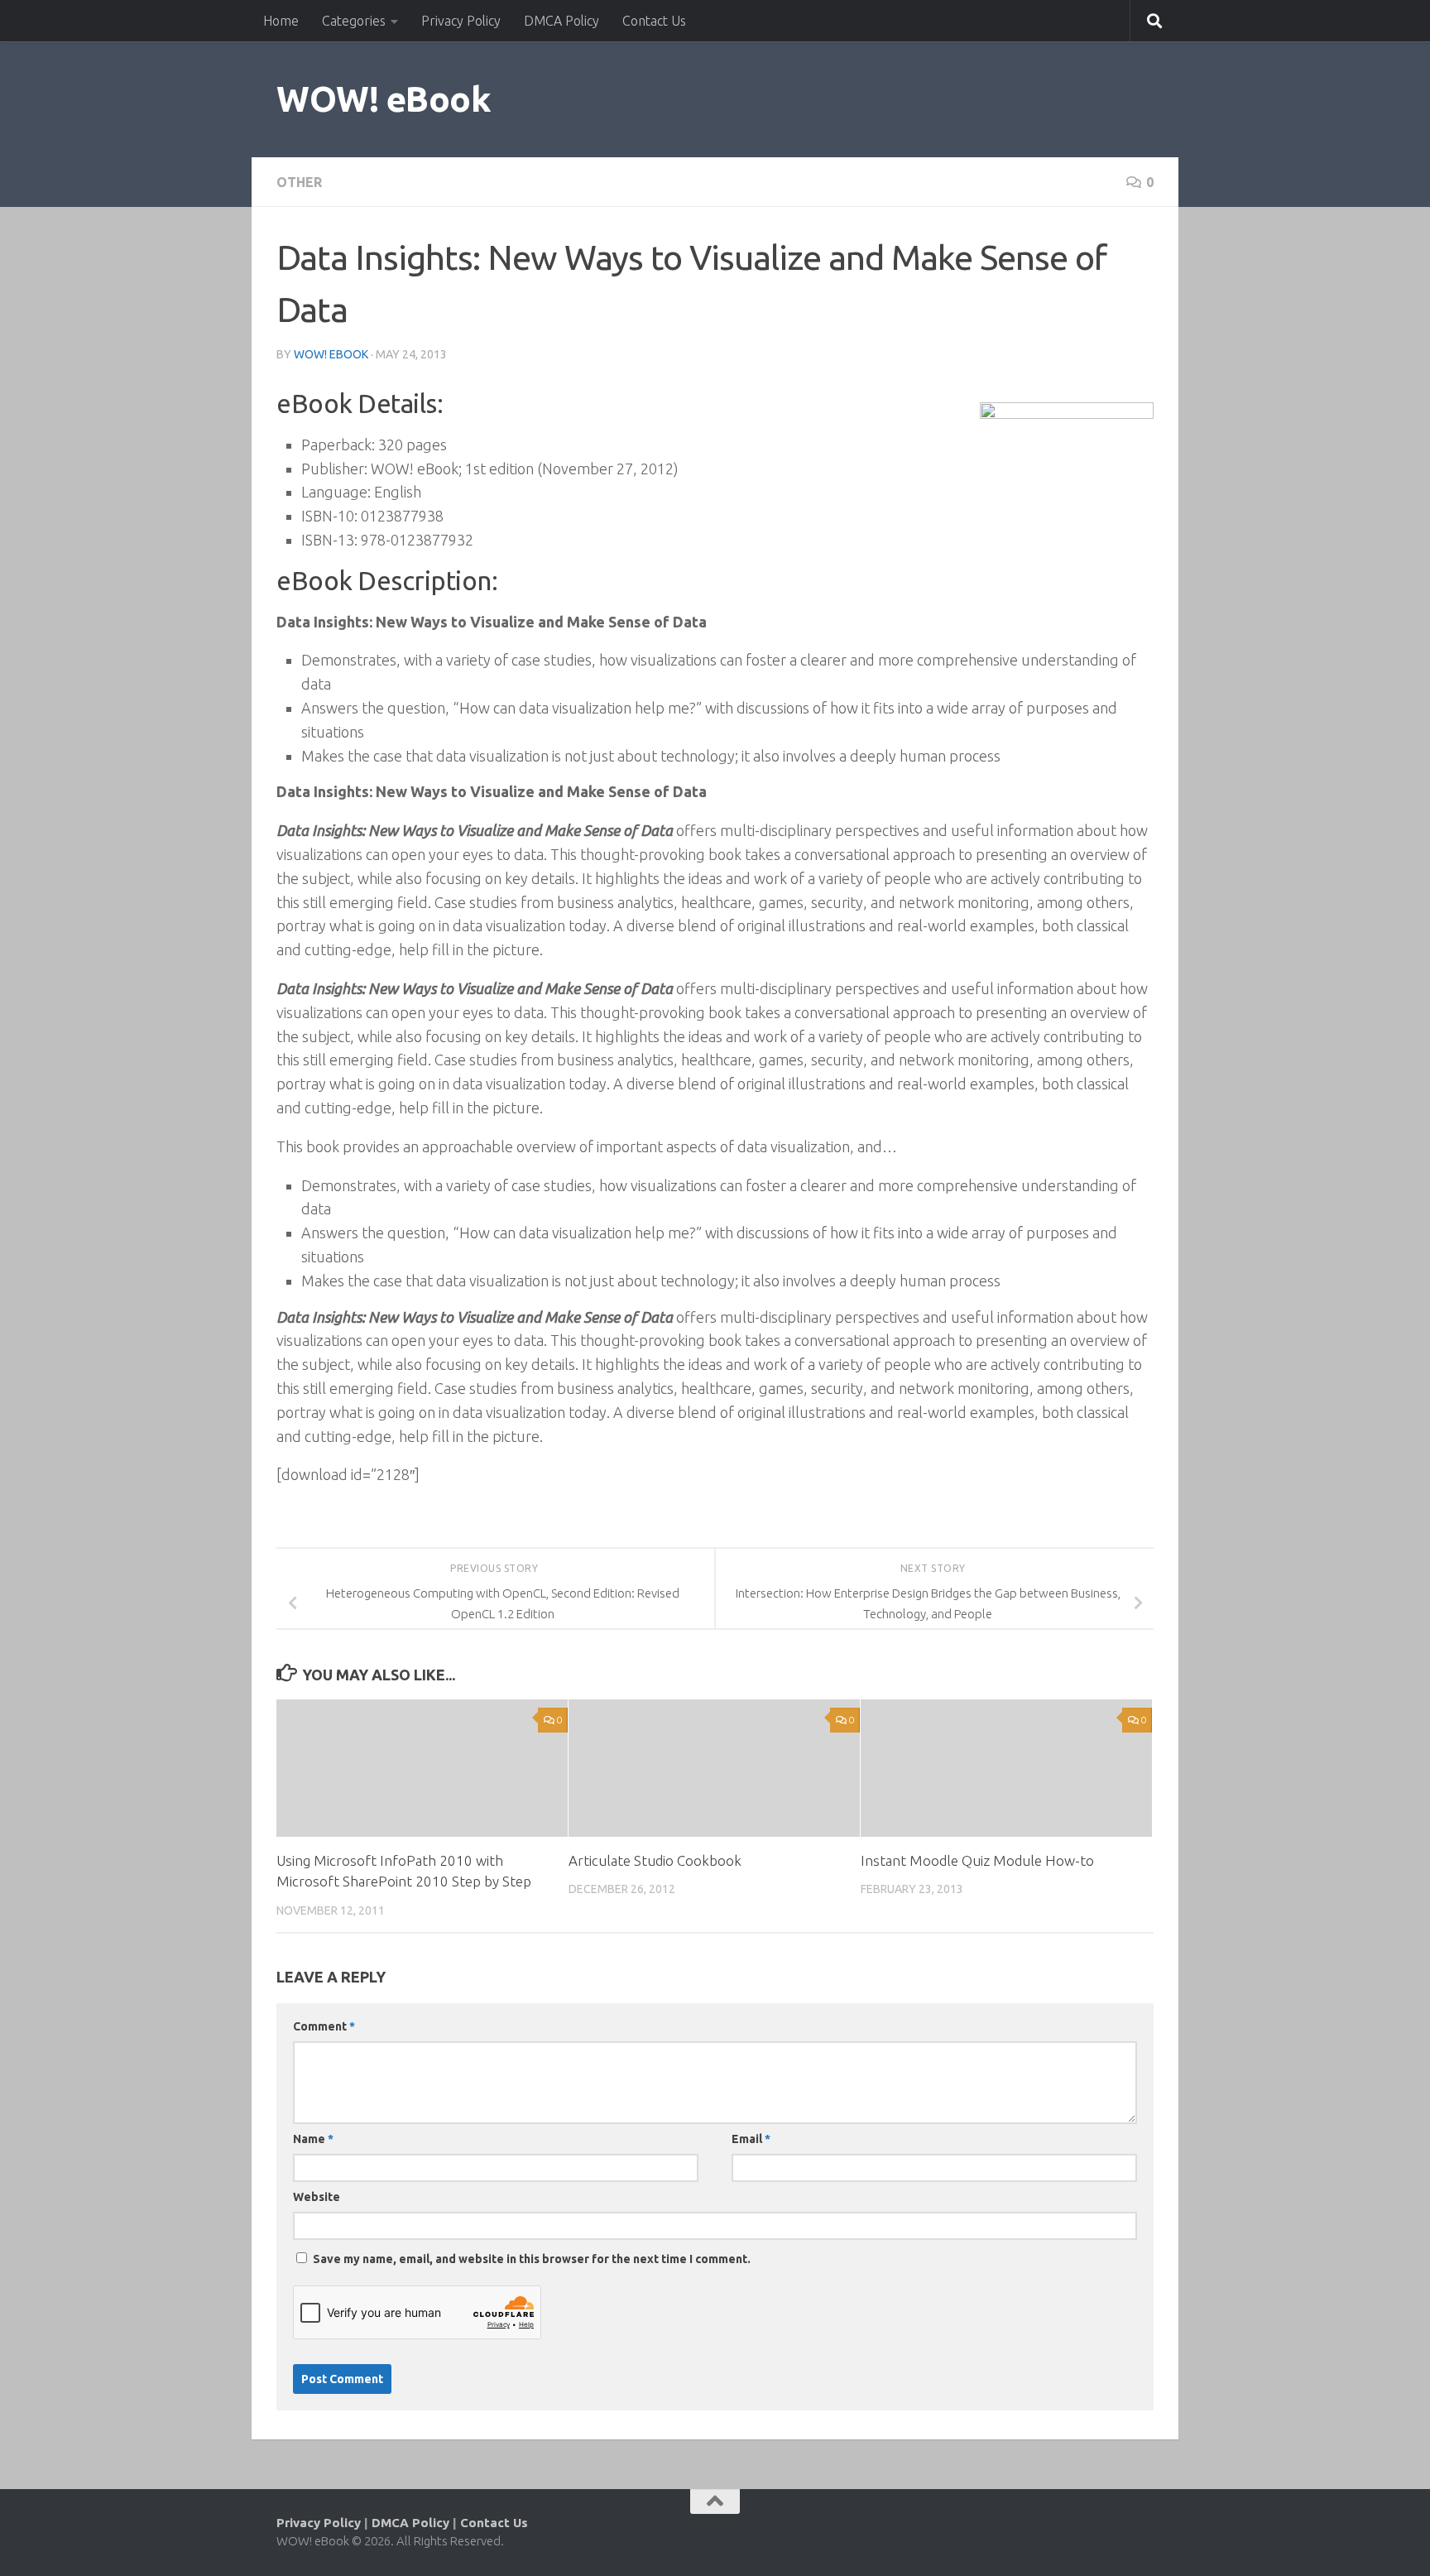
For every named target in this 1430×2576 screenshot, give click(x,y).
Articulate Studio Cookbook (655, 1860)
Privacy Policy (461, 21)
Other (299, 182)
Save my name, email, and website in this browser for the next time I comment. (532, 2259)
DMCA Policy (561, 21)
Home (281, 21)
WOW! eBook (384, 99)
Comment (324, 2026)
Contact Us (654, 21)
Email (751, 2139)
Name (313, 2139)
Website (317, 2197)
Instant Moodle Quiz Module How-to (977, 1860)
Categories (354, 21)
